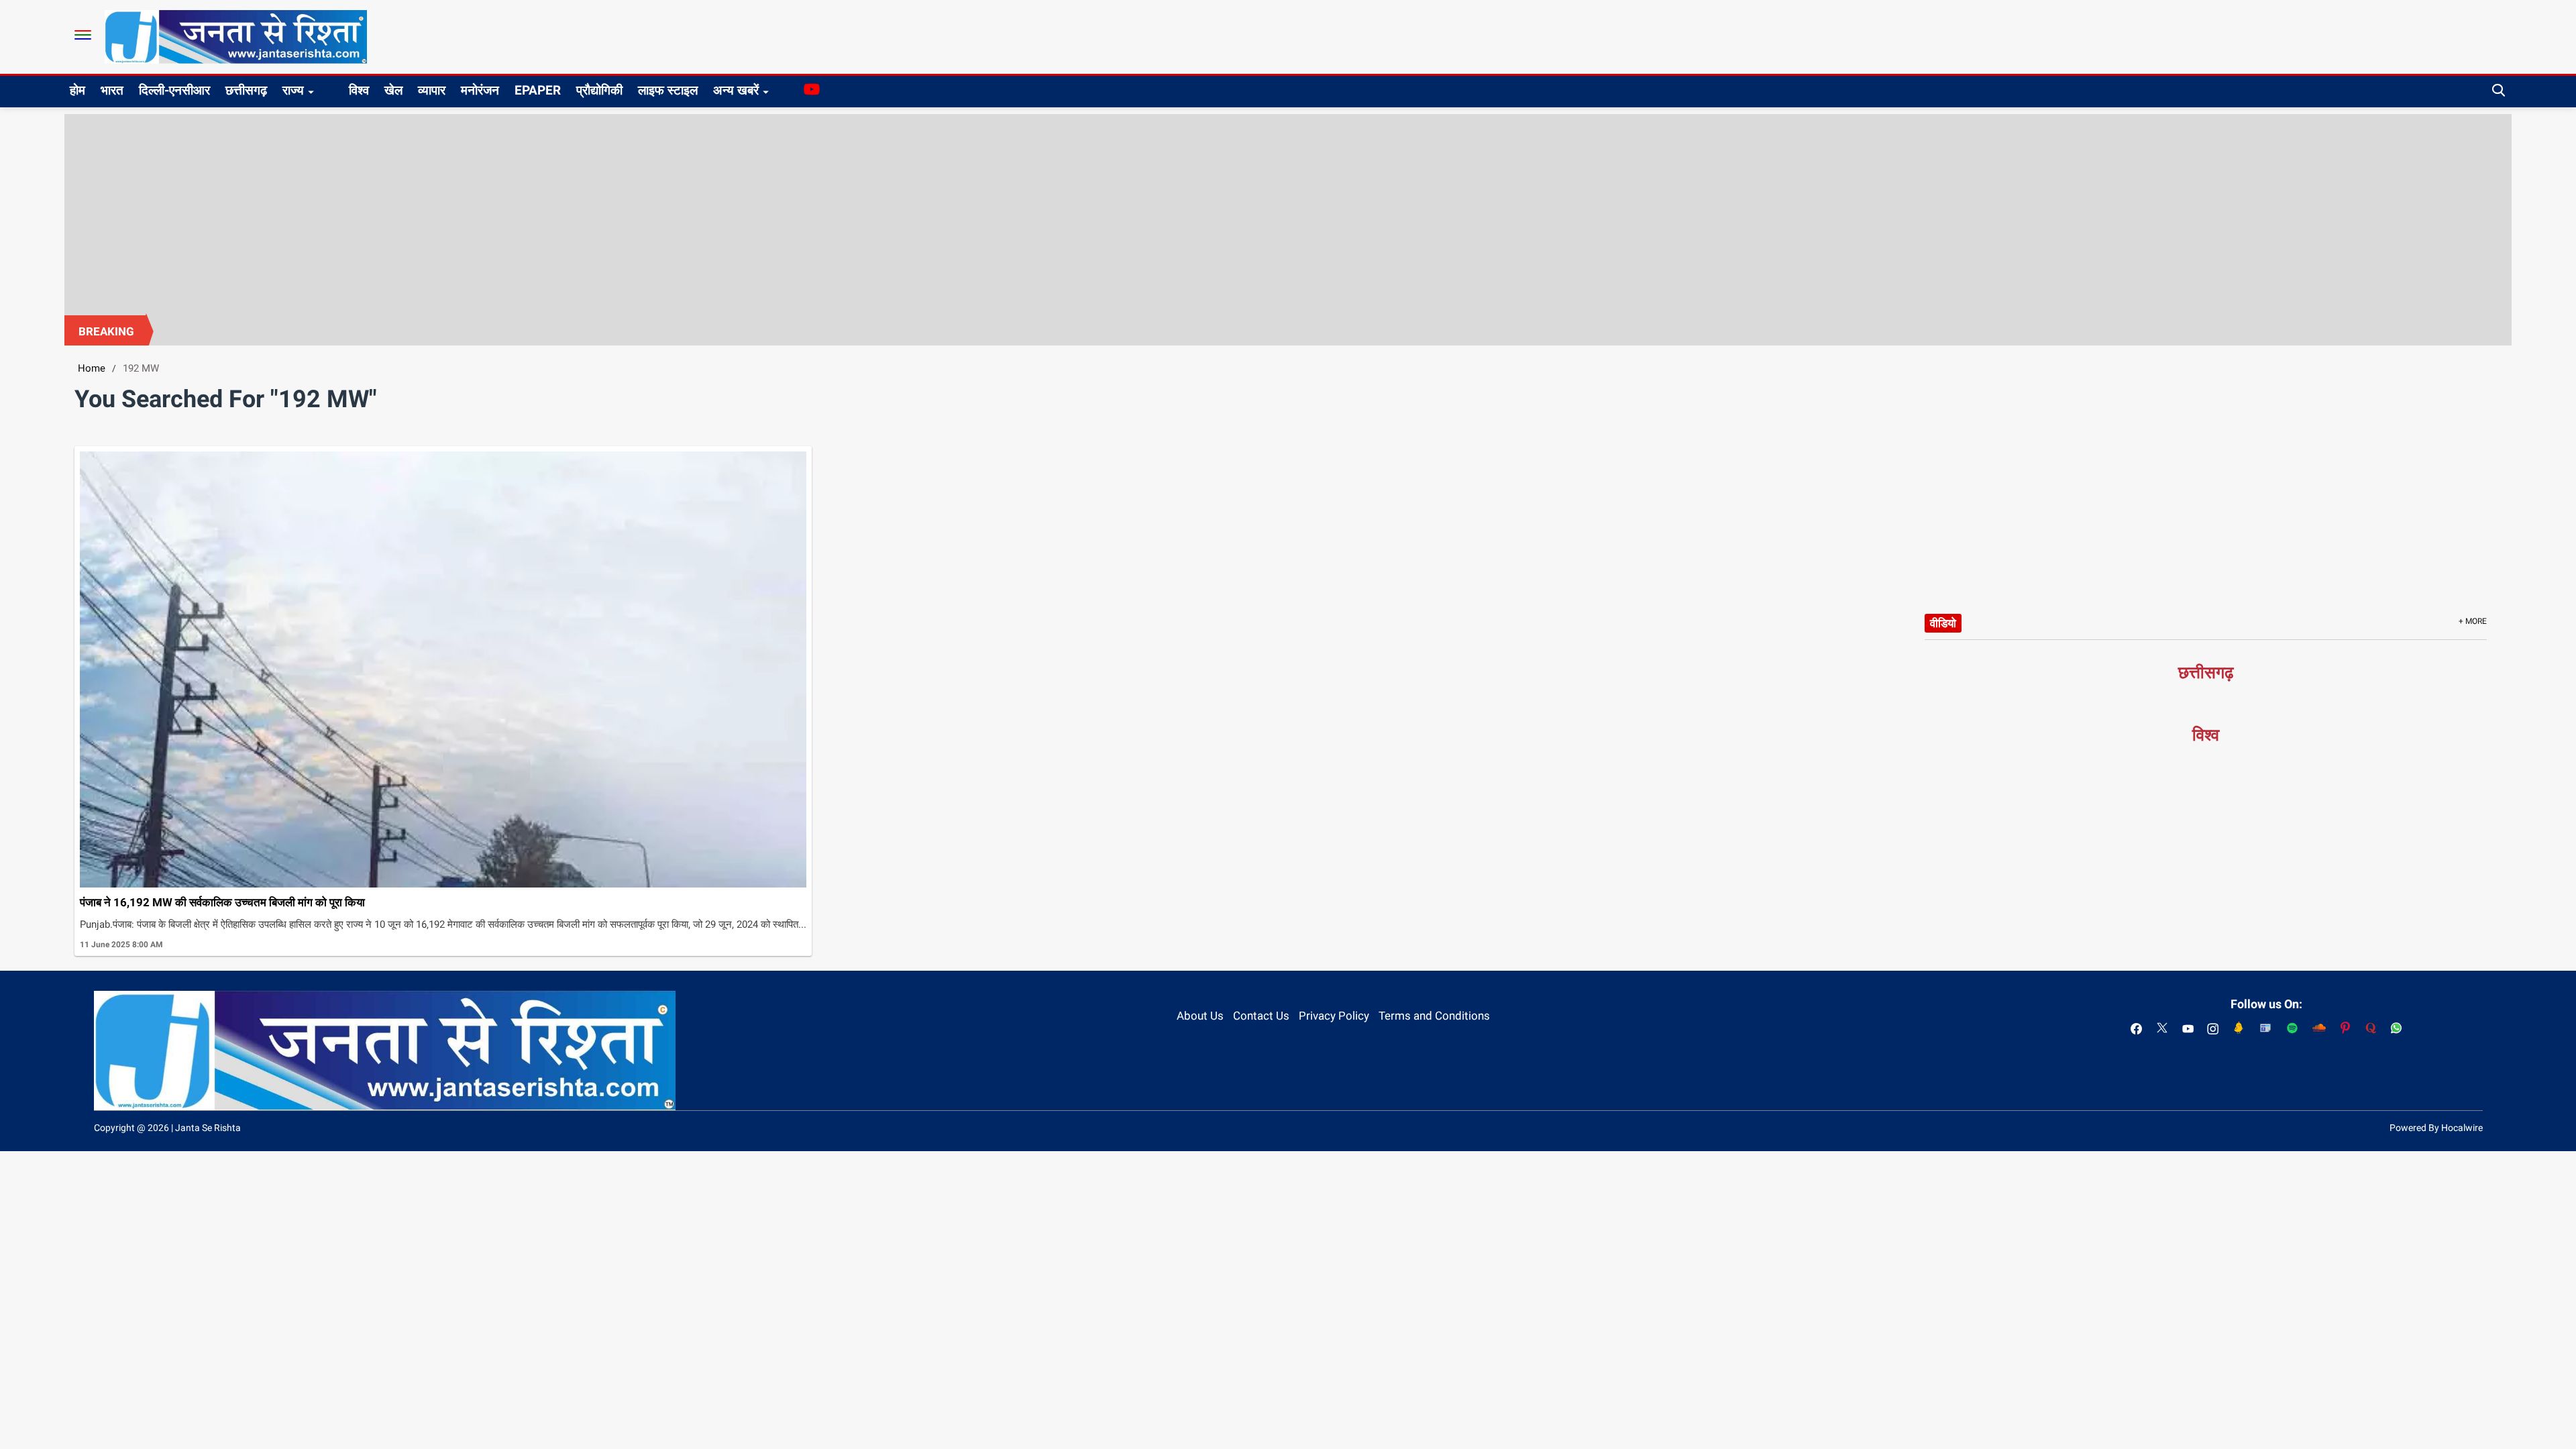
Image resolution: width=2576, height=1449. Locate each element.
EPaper (538, 90)
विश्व (359, 90)
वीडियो (1943, 623)
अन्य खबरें (736, 90)
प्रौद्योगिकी (599, 90)
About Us (1200, 1016)
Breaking (106, 331)
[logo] (236, 36)
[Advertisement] (1288, 215)
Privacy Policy (1334, 1016)
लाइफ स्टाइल (668, 90)
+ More (2473, 621)
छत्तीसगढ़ (246, 90)
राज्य (293, 90)
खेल (393, 90)
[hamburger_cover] (83, 35)
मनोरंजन (480, 90)
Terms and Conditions (1434, 1016)
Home (92, 368)
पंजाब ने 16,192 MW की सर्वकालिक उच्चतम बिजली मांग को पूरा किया (222, 902)
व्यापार (432, 90)
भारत (112, 90)
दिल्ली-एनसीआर (174, 90)
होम (77, 90)
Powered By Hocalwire (2436, 1128)
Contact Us (1261, 1016)
